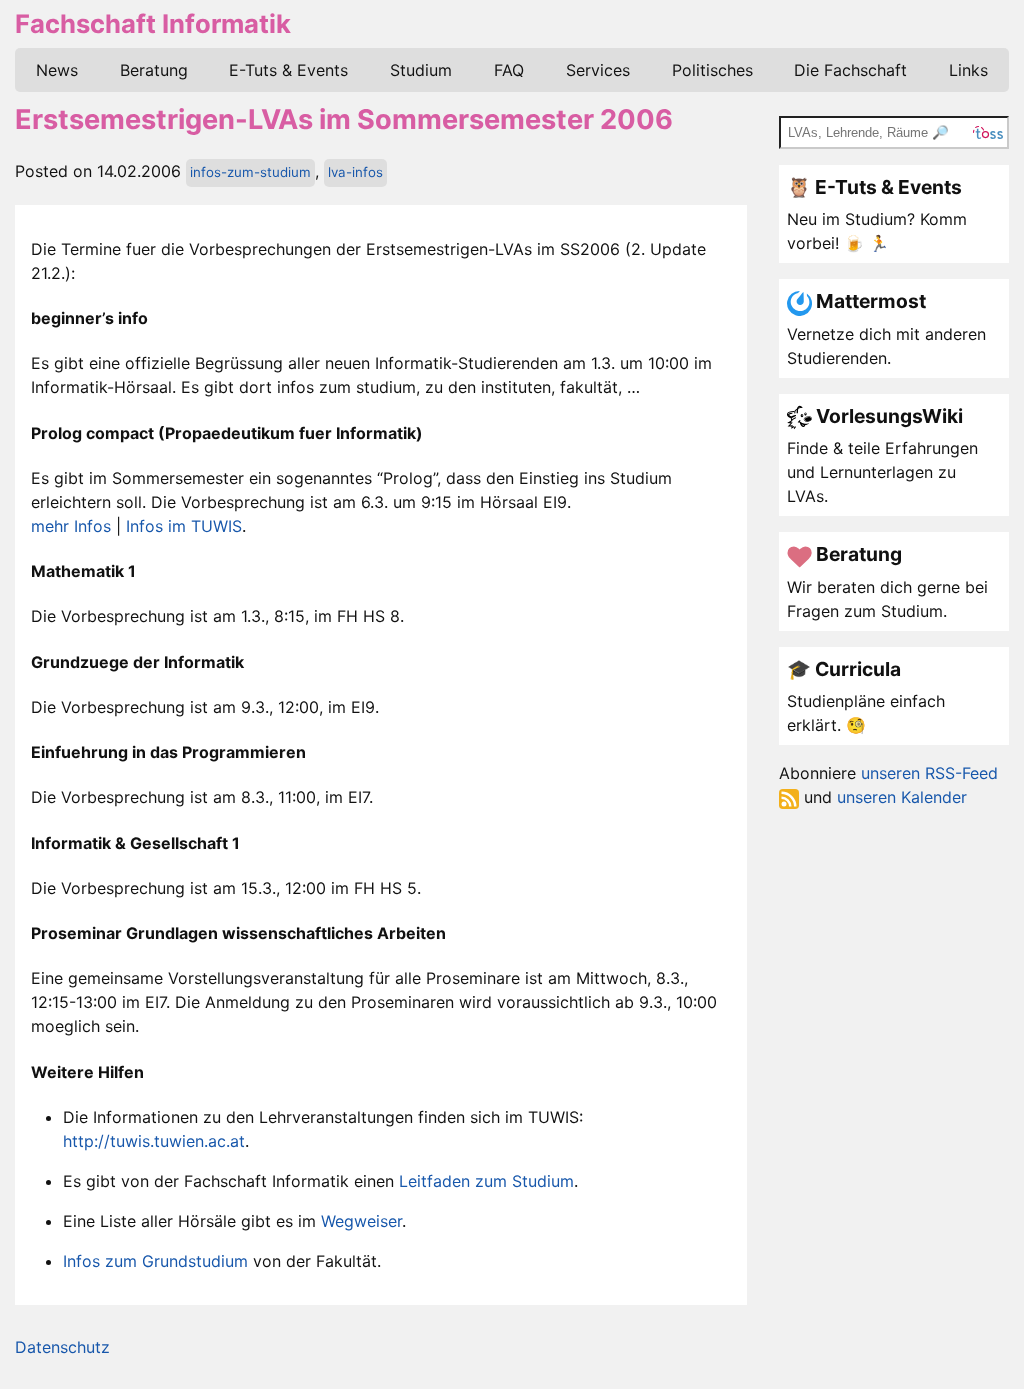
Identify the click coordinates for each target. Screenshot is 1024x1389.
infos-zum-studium (250, 172)
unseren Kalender (902, 797)
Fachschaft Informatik (153, 23)
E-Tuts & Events (288, 70)
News (57, 70)
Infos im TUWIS (184, 526)
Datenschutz (62, 1347)
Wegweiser (361, 1221)
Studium (421, 70)
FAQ (509, 70)
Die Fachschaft (850, 70)
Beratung (154, 70)
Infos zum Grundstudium (155, 1261)
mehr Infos (71, 526)
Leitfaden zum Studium (486, 1181)
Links (968, 70)
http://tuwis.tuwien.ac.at (154, 1141)
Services (598, 70)
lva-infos (355, 172)
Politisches (712, 70)
